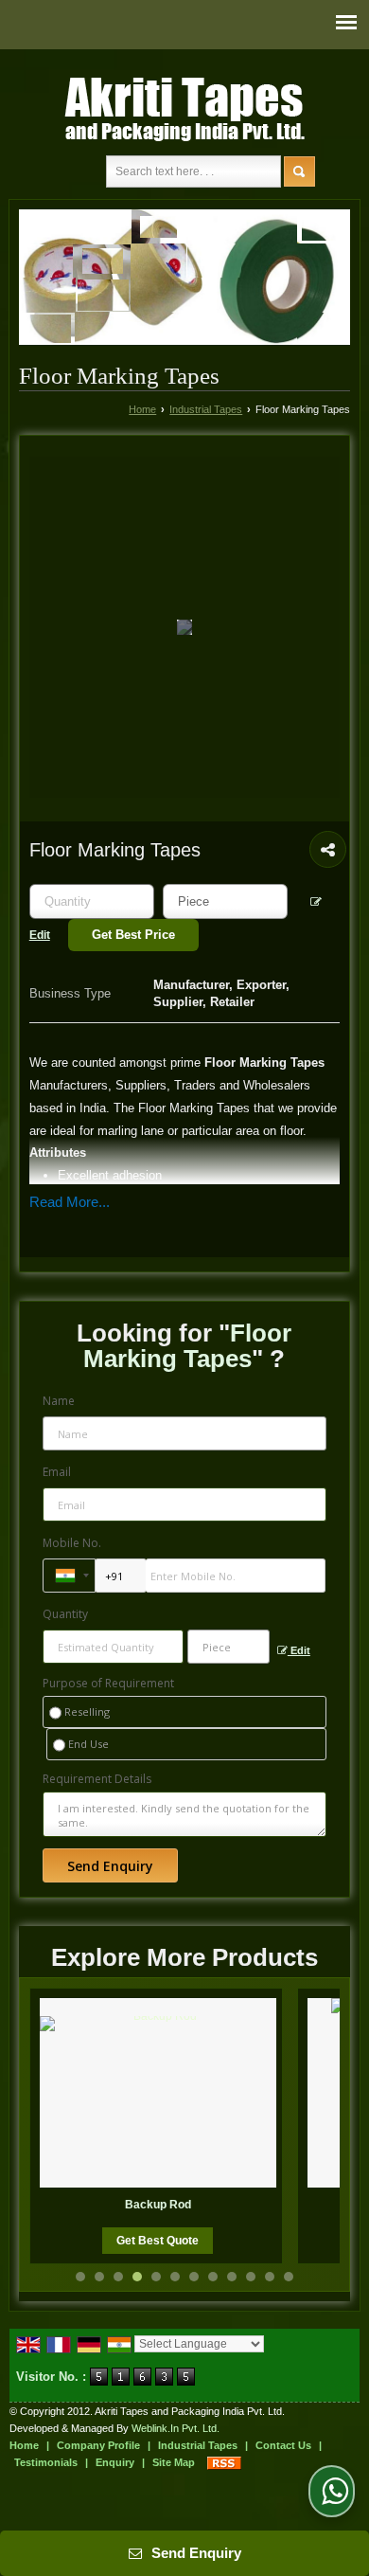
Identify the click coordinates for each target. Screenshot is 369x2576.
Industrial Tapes (206, 409)
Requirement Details (97, 1779)
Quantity (65, 1614)
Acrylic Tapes (220, 2205)
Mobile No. (72, 1543)
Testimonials (46, 2462)
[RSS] (224, 2462)
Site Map (174, 2462)
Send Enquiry (194, 2553)
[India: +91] (69, 1576)
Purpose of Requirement (108, 1684)
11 (270, 2277)
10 (251, 2277)
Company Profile (98, 2445)
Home (142, 409)
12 (289, 2277)
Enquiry (115, 2462)
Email (57, 1472)
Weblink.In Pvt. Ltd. (176, 2428)
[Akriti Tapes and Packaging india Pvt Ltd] (184, 107)
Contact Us (283, 2445)
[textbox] (225, 901)
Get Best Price (133, 935)
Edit (299, 1650)
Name (59, 1401)
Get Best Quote (220, 2241)
